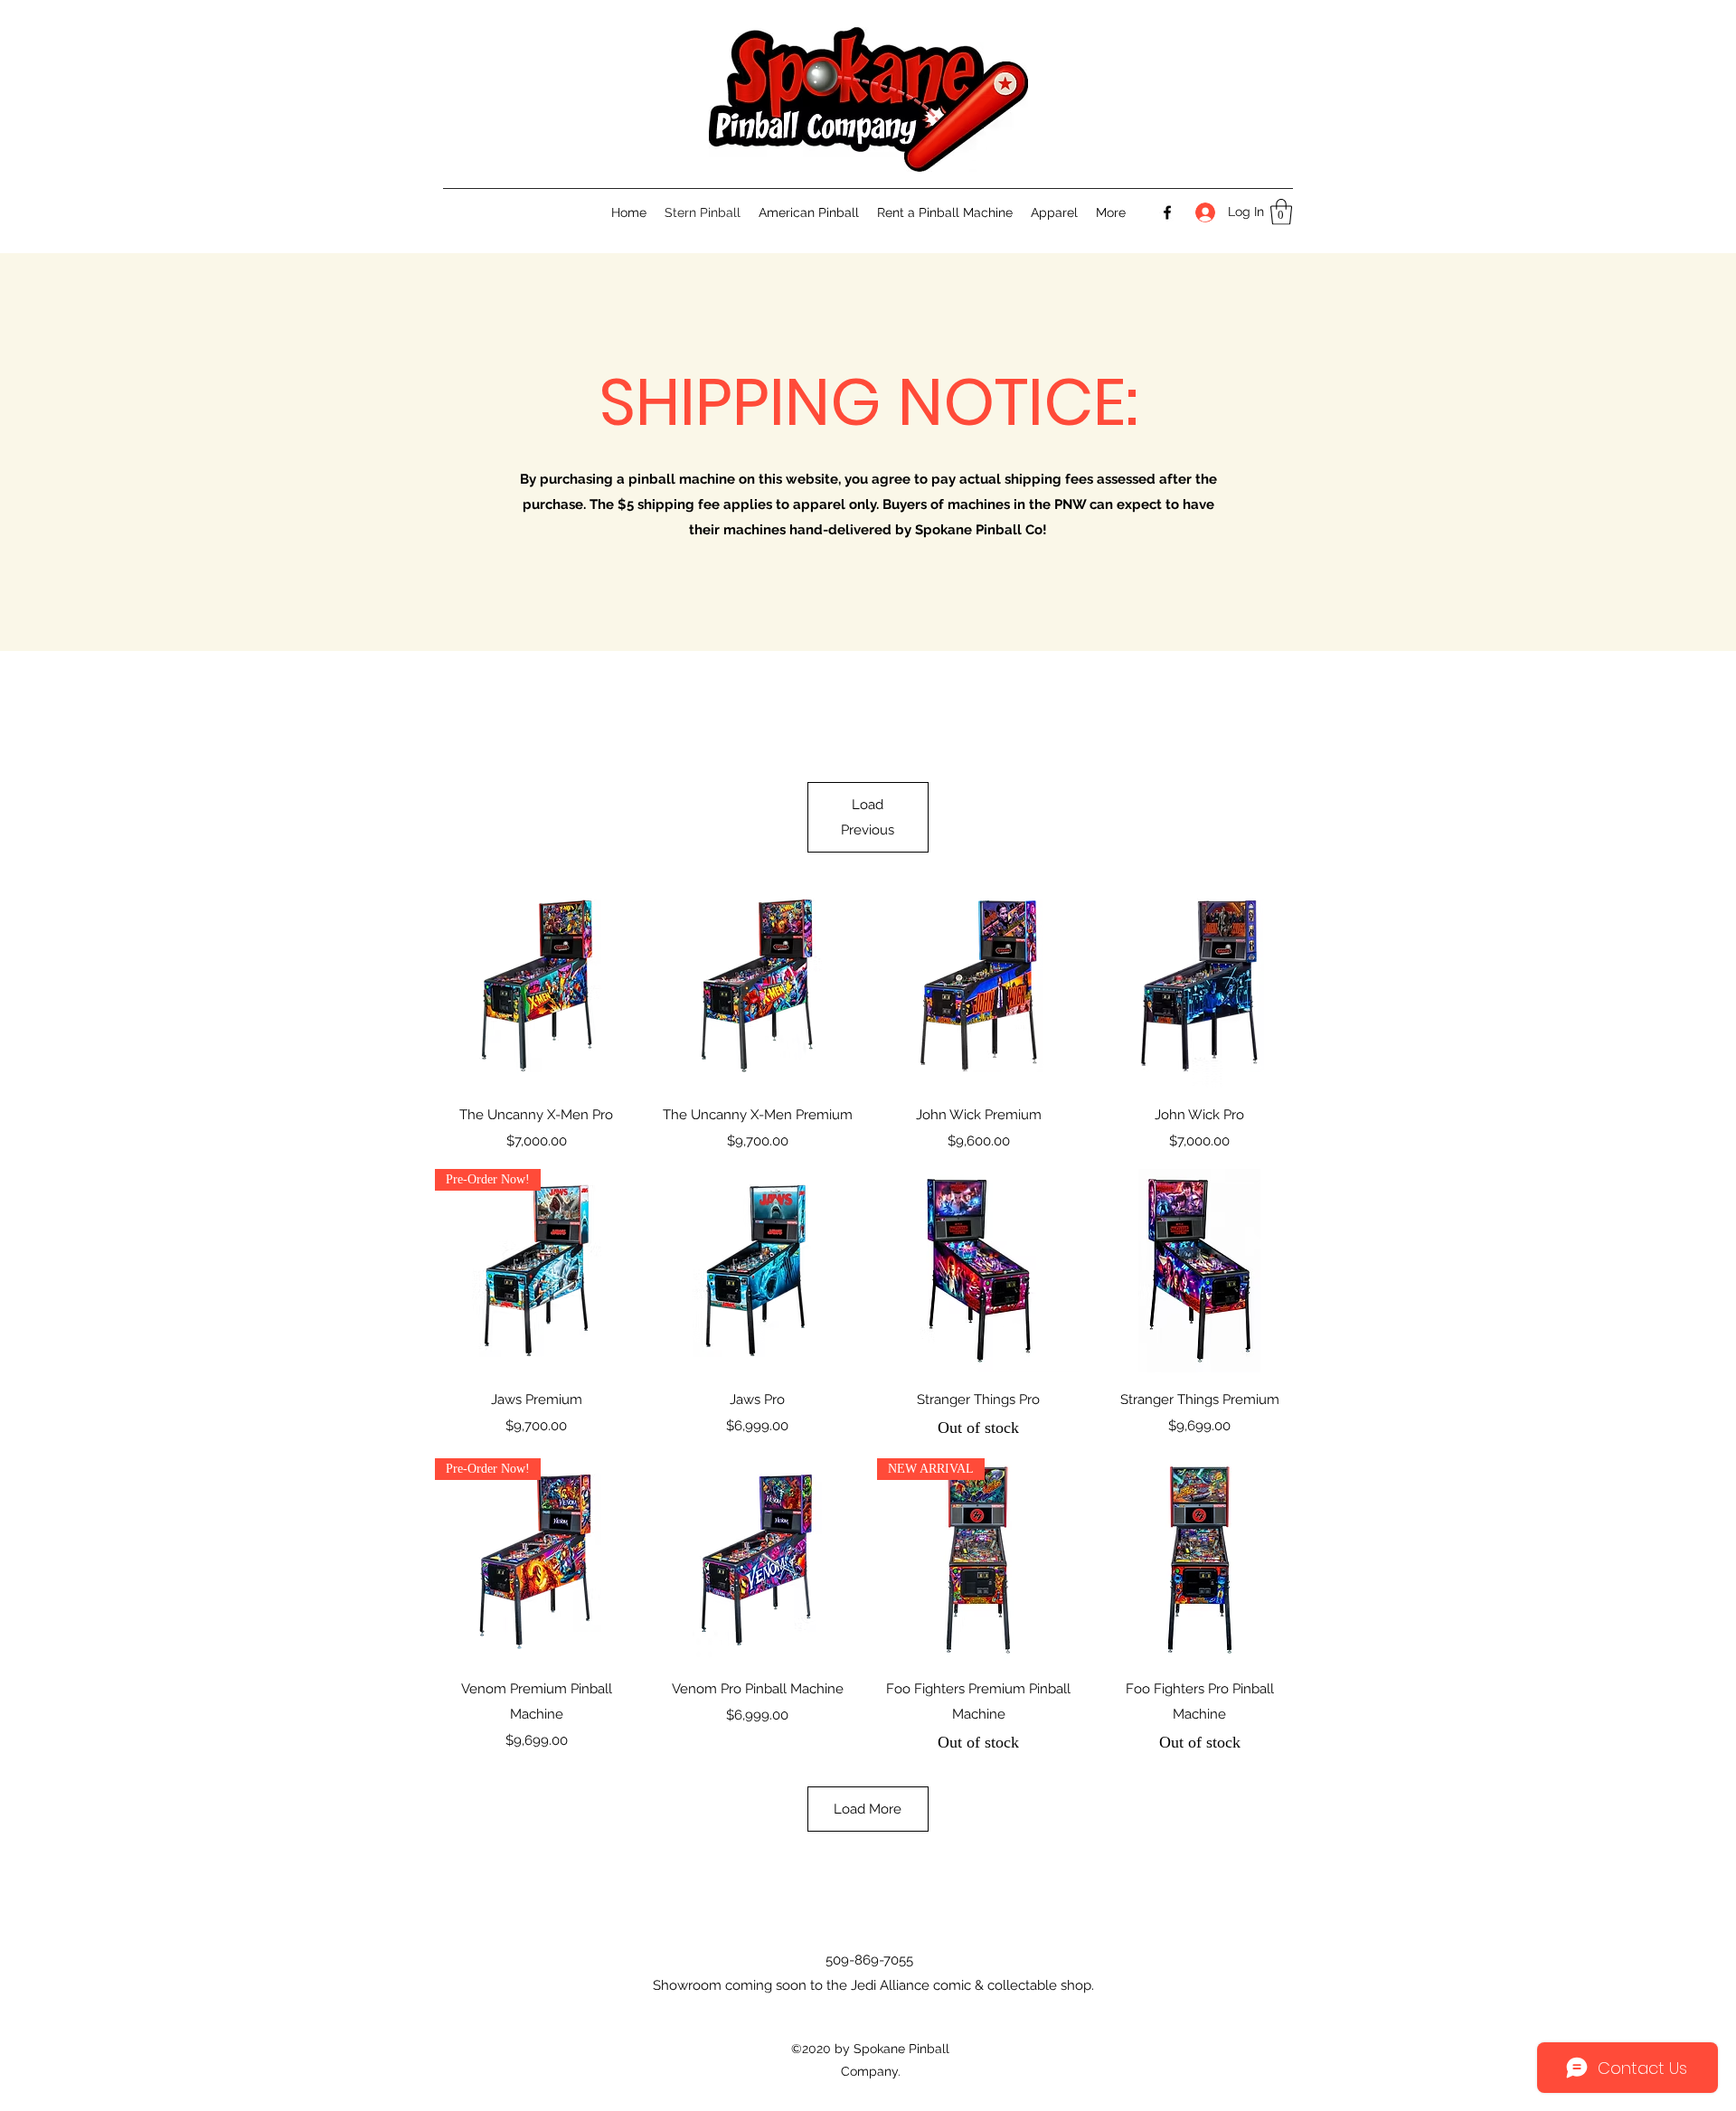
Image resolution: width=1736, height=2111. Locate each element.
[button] (1281, 212)
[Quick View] (537, 986)
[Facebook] (1167, 212)
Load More (868, 1809)
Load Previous (868, 817)
